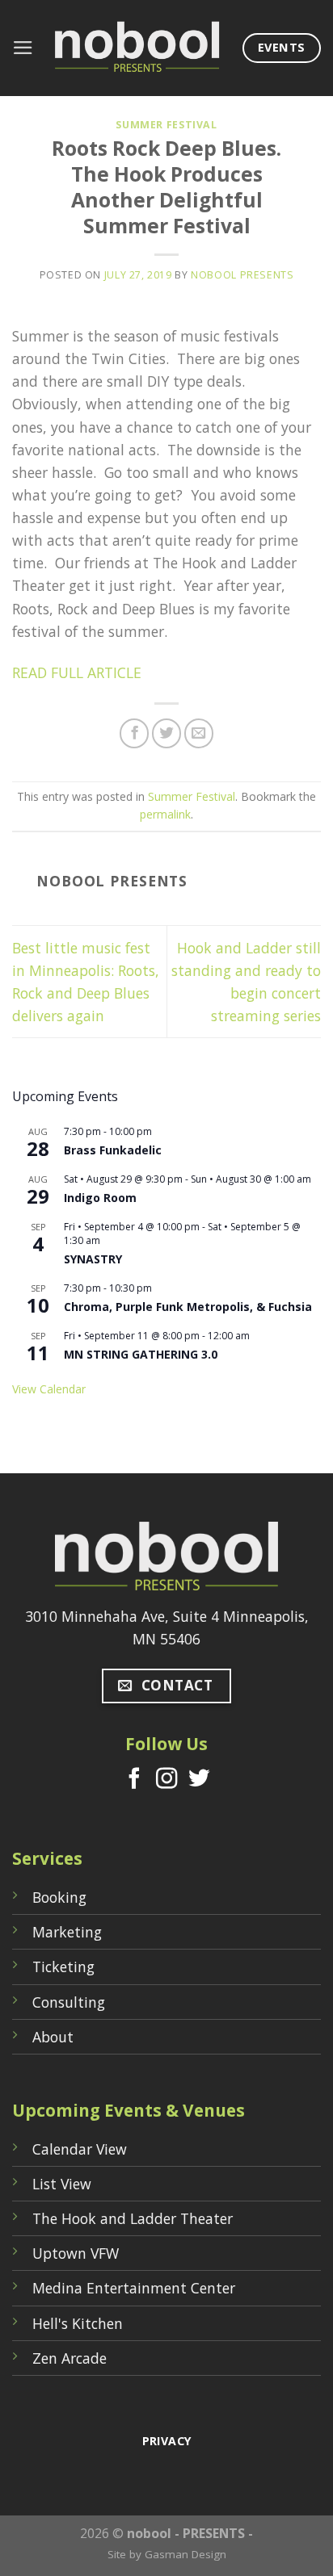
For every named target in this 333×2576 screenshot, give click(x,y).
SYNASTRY (93, 1259)
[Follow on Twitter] (198, 1780)
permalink (165, 814)
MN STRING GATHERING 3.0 (141, 1354)
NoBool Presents (242, 275)
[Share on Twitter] (166, 733)
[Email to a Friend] (199, 733)
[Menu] (23, 48)
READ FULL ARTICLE (77, 672)
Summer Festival (166, 125)
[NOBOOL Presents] (138, 48)
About (53, 2037)
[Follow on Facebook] (134, 1780)
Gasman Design (185, 2554)
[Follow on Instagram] (166, 1780)
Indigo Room (100, 1198)
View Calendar (49, 1389)
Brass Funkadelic (113, 1150)
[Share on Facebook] (134, 733)
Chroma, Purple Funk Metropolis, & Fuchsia (188, 1307)
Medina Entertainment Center (134, 2288)
